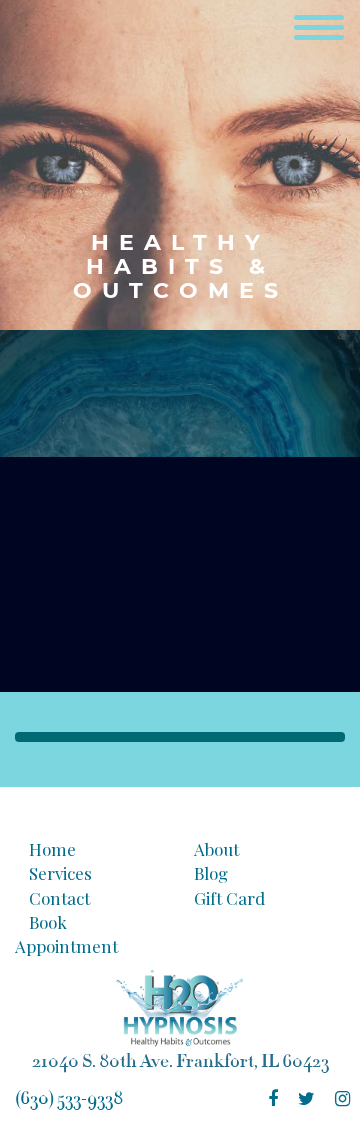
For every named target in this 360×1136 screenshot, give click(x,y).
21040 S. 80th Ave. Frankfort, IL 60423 (180, 1061)
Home (52, 849)
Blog (211, 873)
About (216, 849)
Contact (59, 898)
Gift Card (229, 898)
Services (60, 873)
